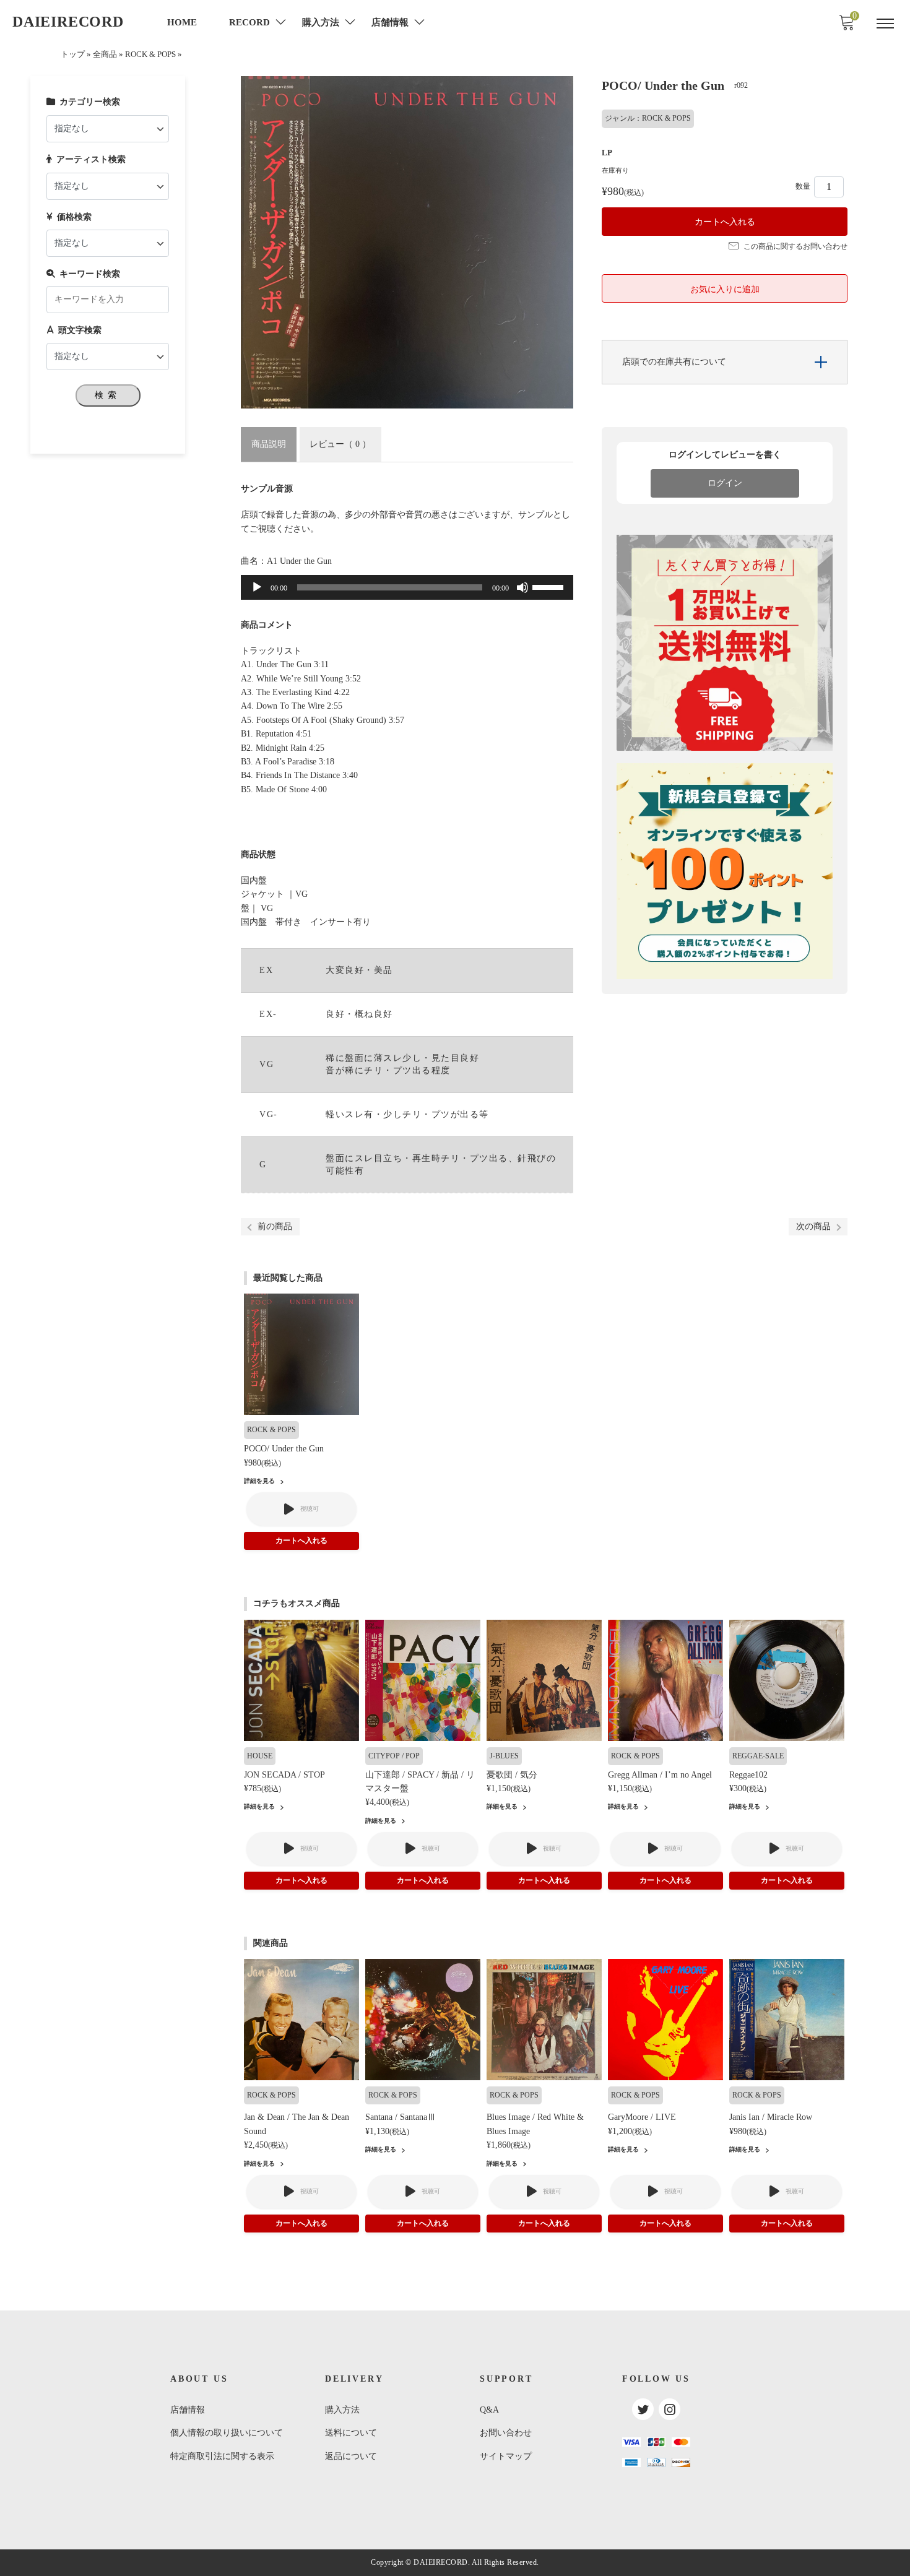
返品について (351, 2456)
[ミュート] (522, 587)
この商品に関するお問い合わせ (795, 246)
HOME (182, 22)
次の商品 (813, 1226)
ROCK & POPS (150, 54)
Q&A (489, 2410)
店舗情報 (188, 2410)
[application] (407, 587)
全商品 (105, 54)
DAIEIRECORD (68, 22)
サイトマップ (506, 2456)
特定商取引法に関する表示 (222, 2456)
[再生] (257, 587)
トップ (73, 54)
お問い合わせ (506, 2433)
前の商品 (275, 1226)
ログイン (725, 483)
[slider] (550, 586)
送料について (351, 2433)
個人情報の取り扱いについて (227, 2433)
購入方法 (342, 2410)
